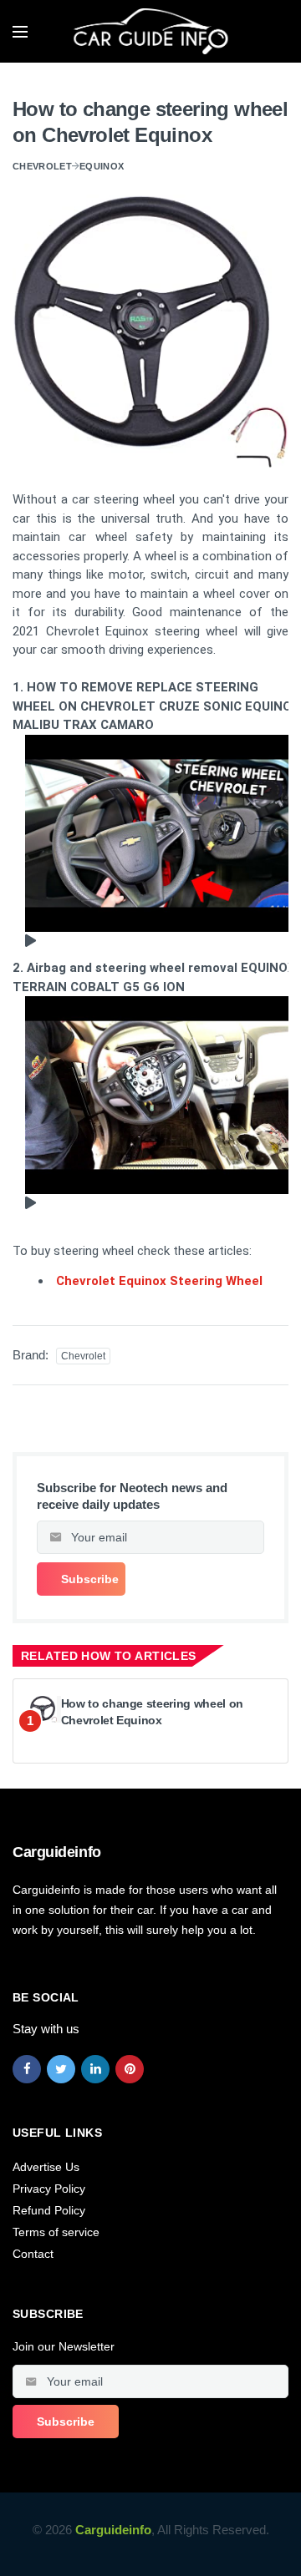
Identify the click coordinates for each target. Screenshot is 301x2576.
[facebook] (27, 2069)
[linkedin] (95, 2069)
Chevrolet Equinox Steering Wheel (159, 1281)
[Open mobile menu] (20, 32)
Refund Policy (49, 2210)
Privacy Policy (49, 2189)
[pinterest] (130, 2069)
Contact (33, 2254)
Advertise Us (46, 2167)
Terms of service (56, 2232)
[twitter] (61, 2069)
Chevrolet (42, 166)
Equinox (102, 166)
